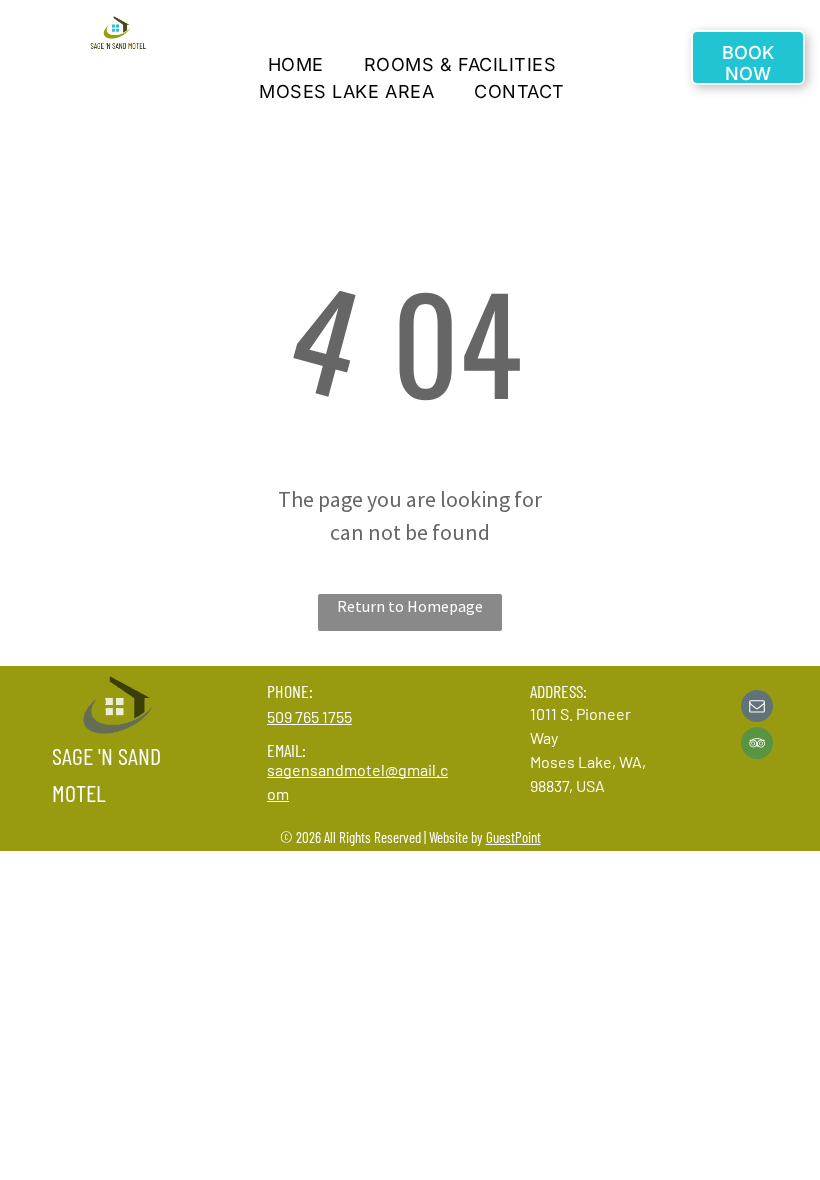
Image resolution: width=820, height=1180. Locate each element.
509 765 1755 (309, 716)
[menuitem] (296, 64)
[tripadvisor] (757, 745)
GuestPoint (513, 837)
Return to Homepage (410, 606)
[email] (757, 708)
